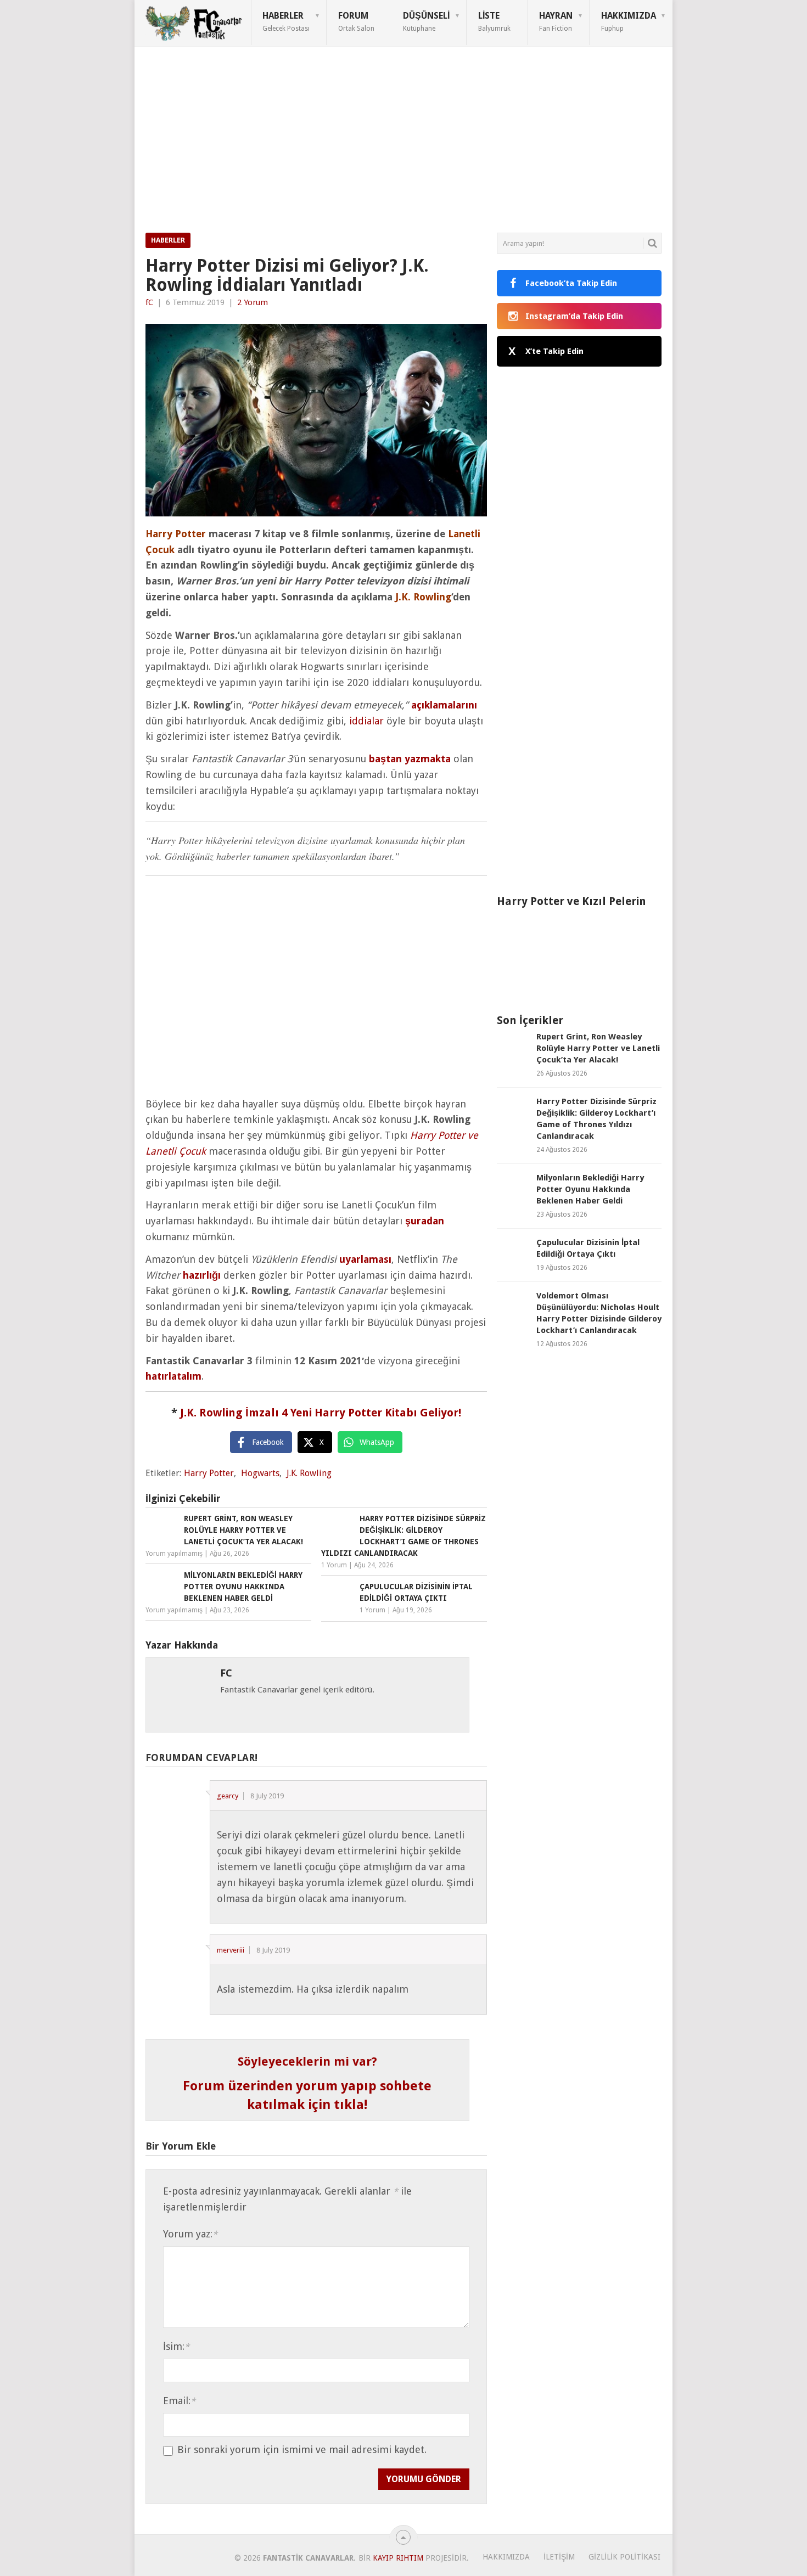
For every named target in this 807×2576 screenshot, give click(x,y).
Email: (179, 2401)
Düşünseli (426, 21)
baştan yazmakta (410, 759)
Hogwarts (260, 1473)
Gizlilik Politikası (624, 2557)
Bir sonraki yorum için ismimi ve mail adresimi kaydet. (302, 2450)
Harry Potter (209, 1473)
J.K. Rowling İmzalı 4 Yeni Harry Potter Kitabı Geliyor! (321, 1413)
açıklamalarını (444, 705)
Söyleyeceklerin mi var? (307, 2062)
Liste (494, 21)
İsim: (176, 2346)
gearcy (228, 1796)
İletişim (559, 2557)
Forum (356, 21)
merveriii (231, 1950)
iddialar (366, 721)
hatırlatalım (173, 1376)
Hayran (556, 21)
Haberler (286, 21)
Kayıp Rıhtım (398, 2558)
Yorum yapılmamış (174, 1554)
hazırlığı (202, 1275)
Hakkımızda (629, 21)
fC (149, 302)
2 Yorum (253, 302)
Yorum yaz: (190, 2234)
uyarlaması (365, 1259)
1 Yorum (334, 1565)
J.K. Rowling (309, 1473)
